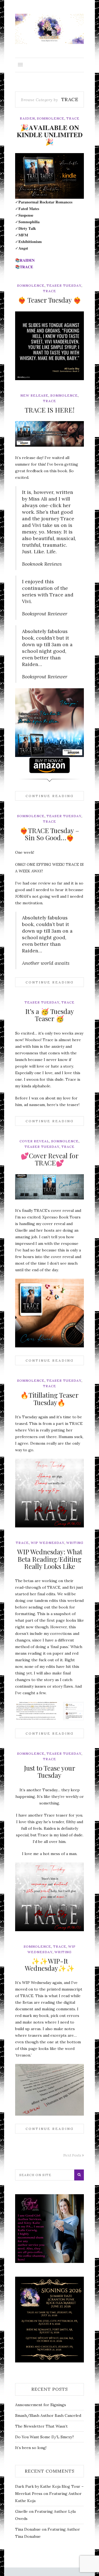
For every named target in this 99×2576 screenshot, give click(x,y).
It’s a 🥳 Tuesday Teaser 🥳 (50, 1015)
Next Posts (73, 2155)
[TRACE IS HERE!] (50, 434)
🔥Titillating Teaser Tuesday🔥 (50, 1398)
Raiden (27, 118)
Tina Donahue (28, 2529)
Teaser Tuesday (64, 285)
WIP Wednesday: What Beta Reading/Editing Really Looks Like (50, 1559)
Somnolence (51, 118)
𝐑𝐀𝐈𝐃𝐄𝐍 (27, 260)
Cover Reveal (34, 1141)
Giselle (21, 2511)
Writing (75, 1543)
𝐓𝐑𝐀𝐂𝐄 (26, 267)
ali (29, 443)
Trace (73, 118)
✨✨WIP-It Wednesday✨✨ (50, 1964)
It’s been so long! (31, 2448)
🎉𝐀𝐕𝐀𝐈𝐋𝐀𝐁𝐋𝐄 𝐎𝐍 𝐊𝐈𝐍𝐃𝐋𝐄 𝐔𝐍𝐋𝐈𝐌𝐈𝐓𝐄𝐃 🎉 (50, 135)
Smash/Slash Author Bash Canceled (48, 2415)
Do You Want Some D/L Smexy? (45, 2437)
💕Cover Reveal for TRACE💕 (50, 1159)
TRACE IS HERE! (50, 410)
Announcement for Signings (41, 2405)
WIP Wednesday (48, 1543)
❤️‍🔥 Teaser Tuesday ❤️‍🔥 (50, 300)
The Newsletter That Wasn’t (41, 2426)
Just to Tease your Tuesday (50, 1771)
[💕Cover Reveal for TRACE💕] (50, 1187)
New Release (34, 395)
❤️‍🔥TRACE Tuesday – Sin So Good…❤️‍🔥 (50, 834)
